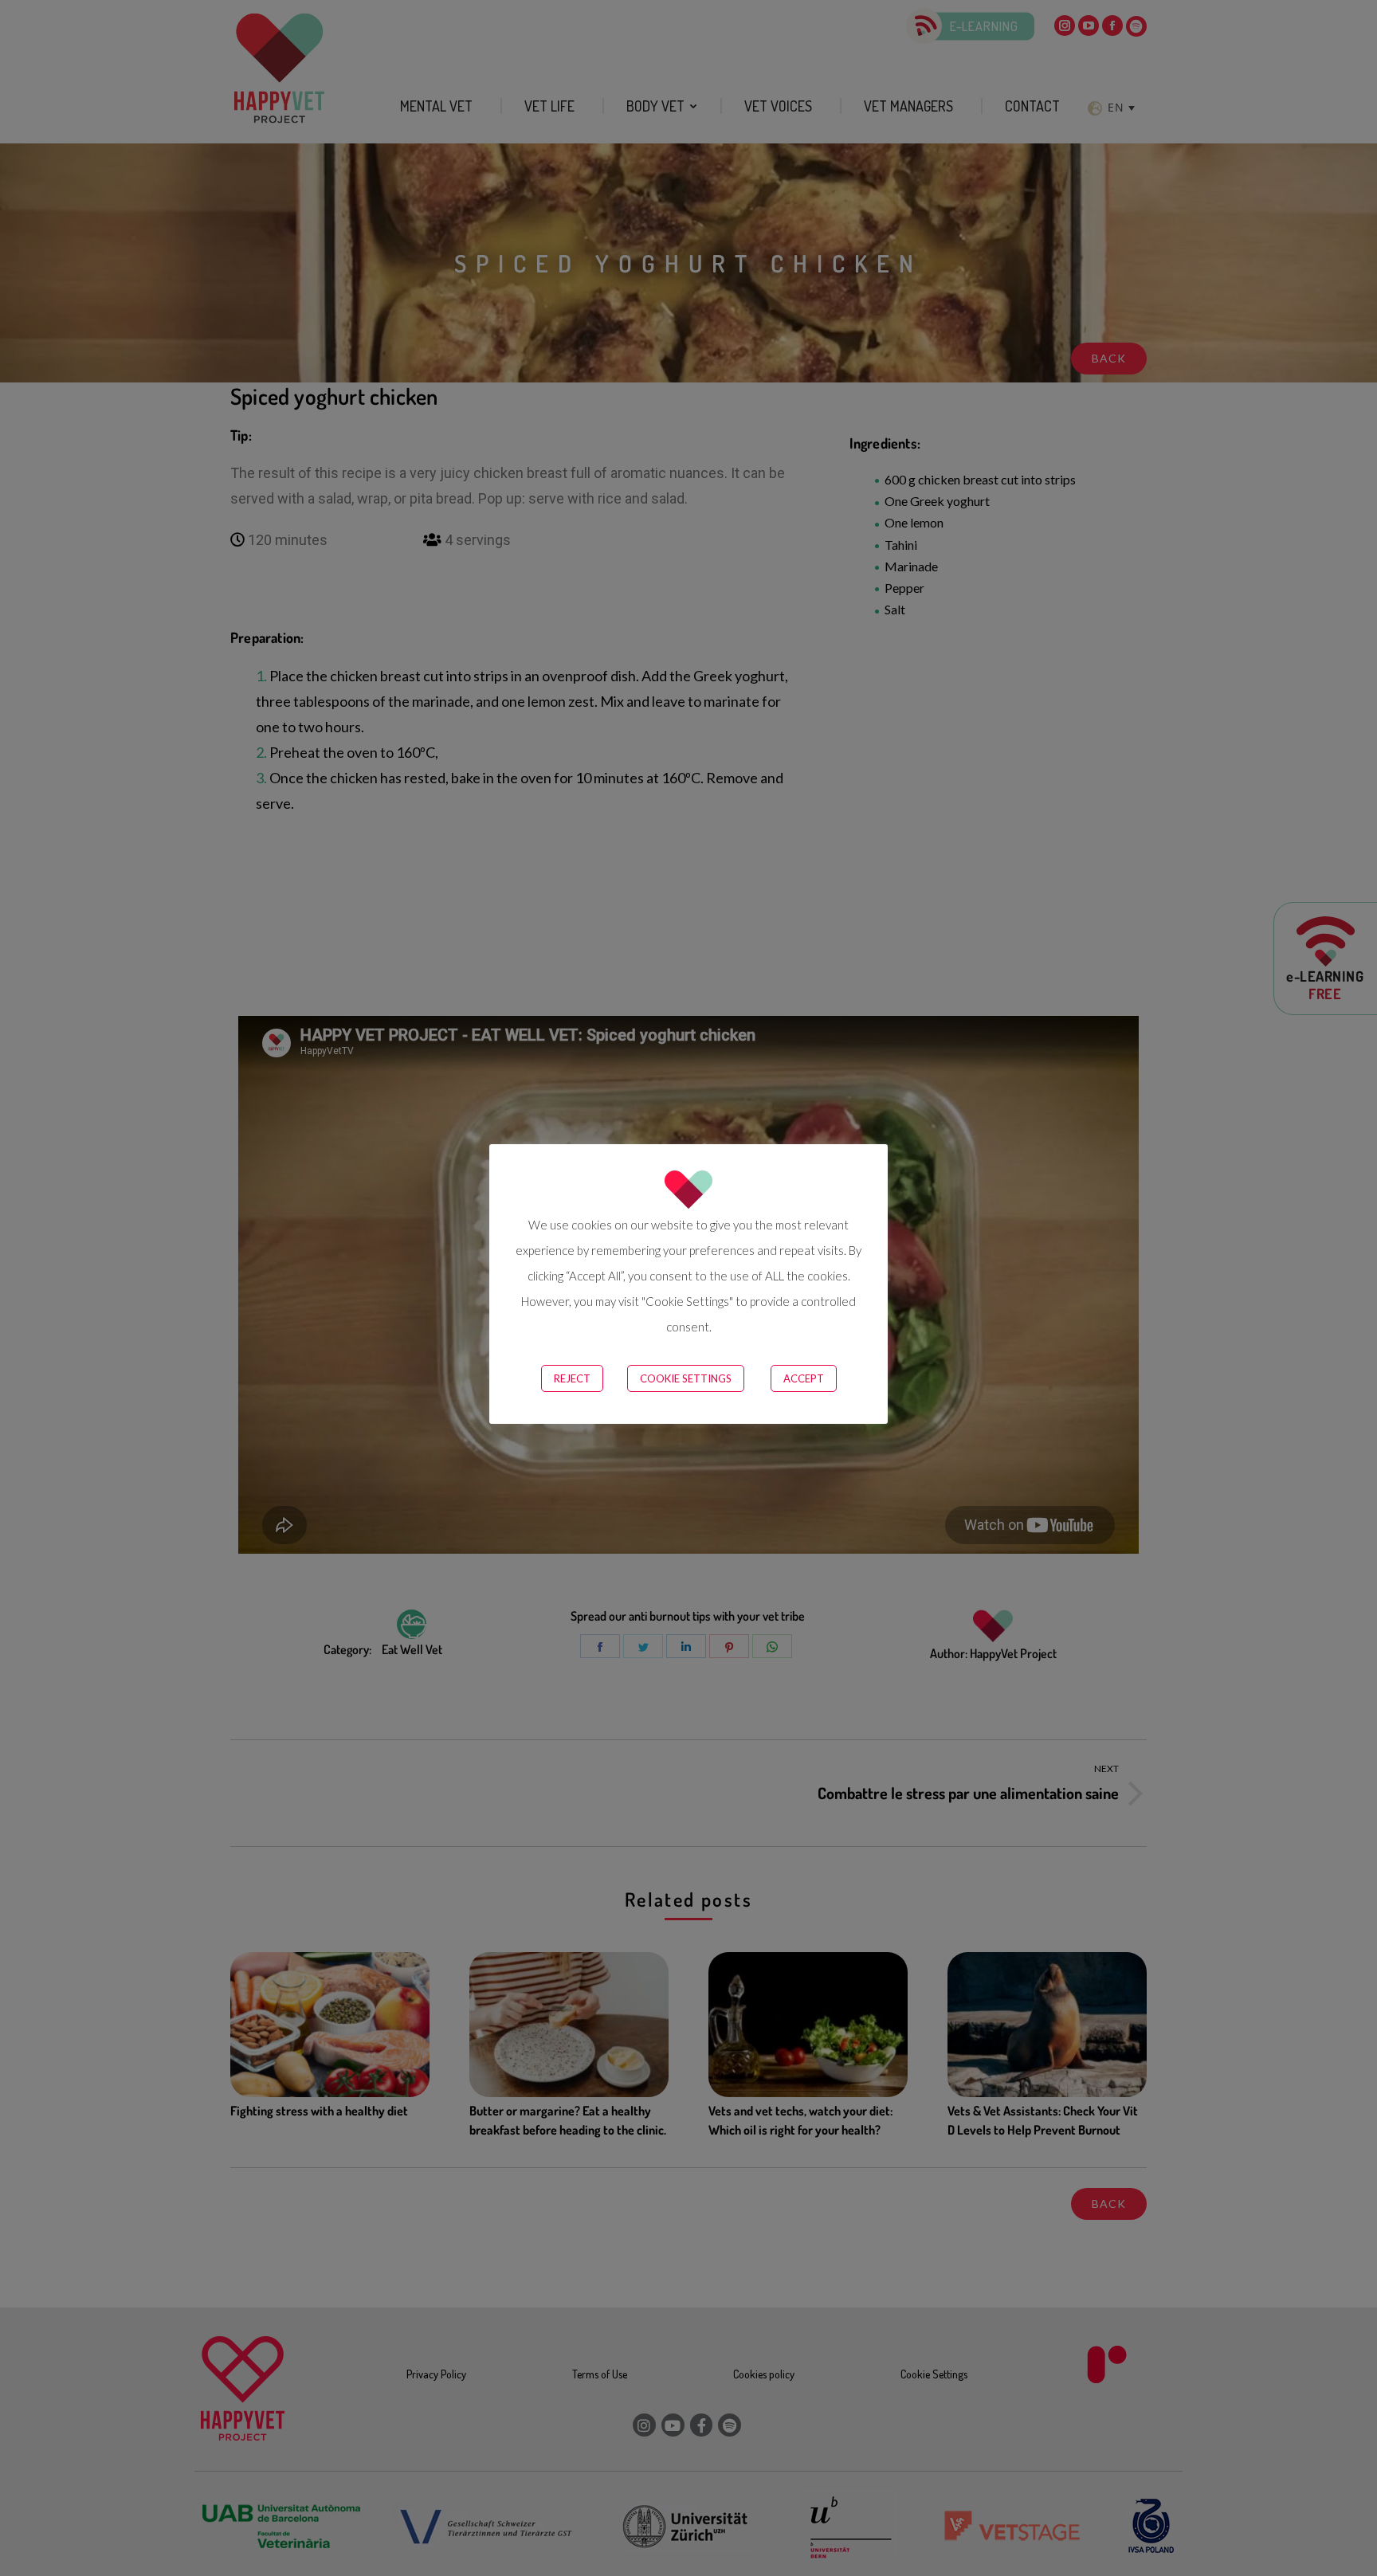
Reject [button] (572, 1378)
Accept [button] (804, 1378)
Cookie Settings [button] (686, 1378)
